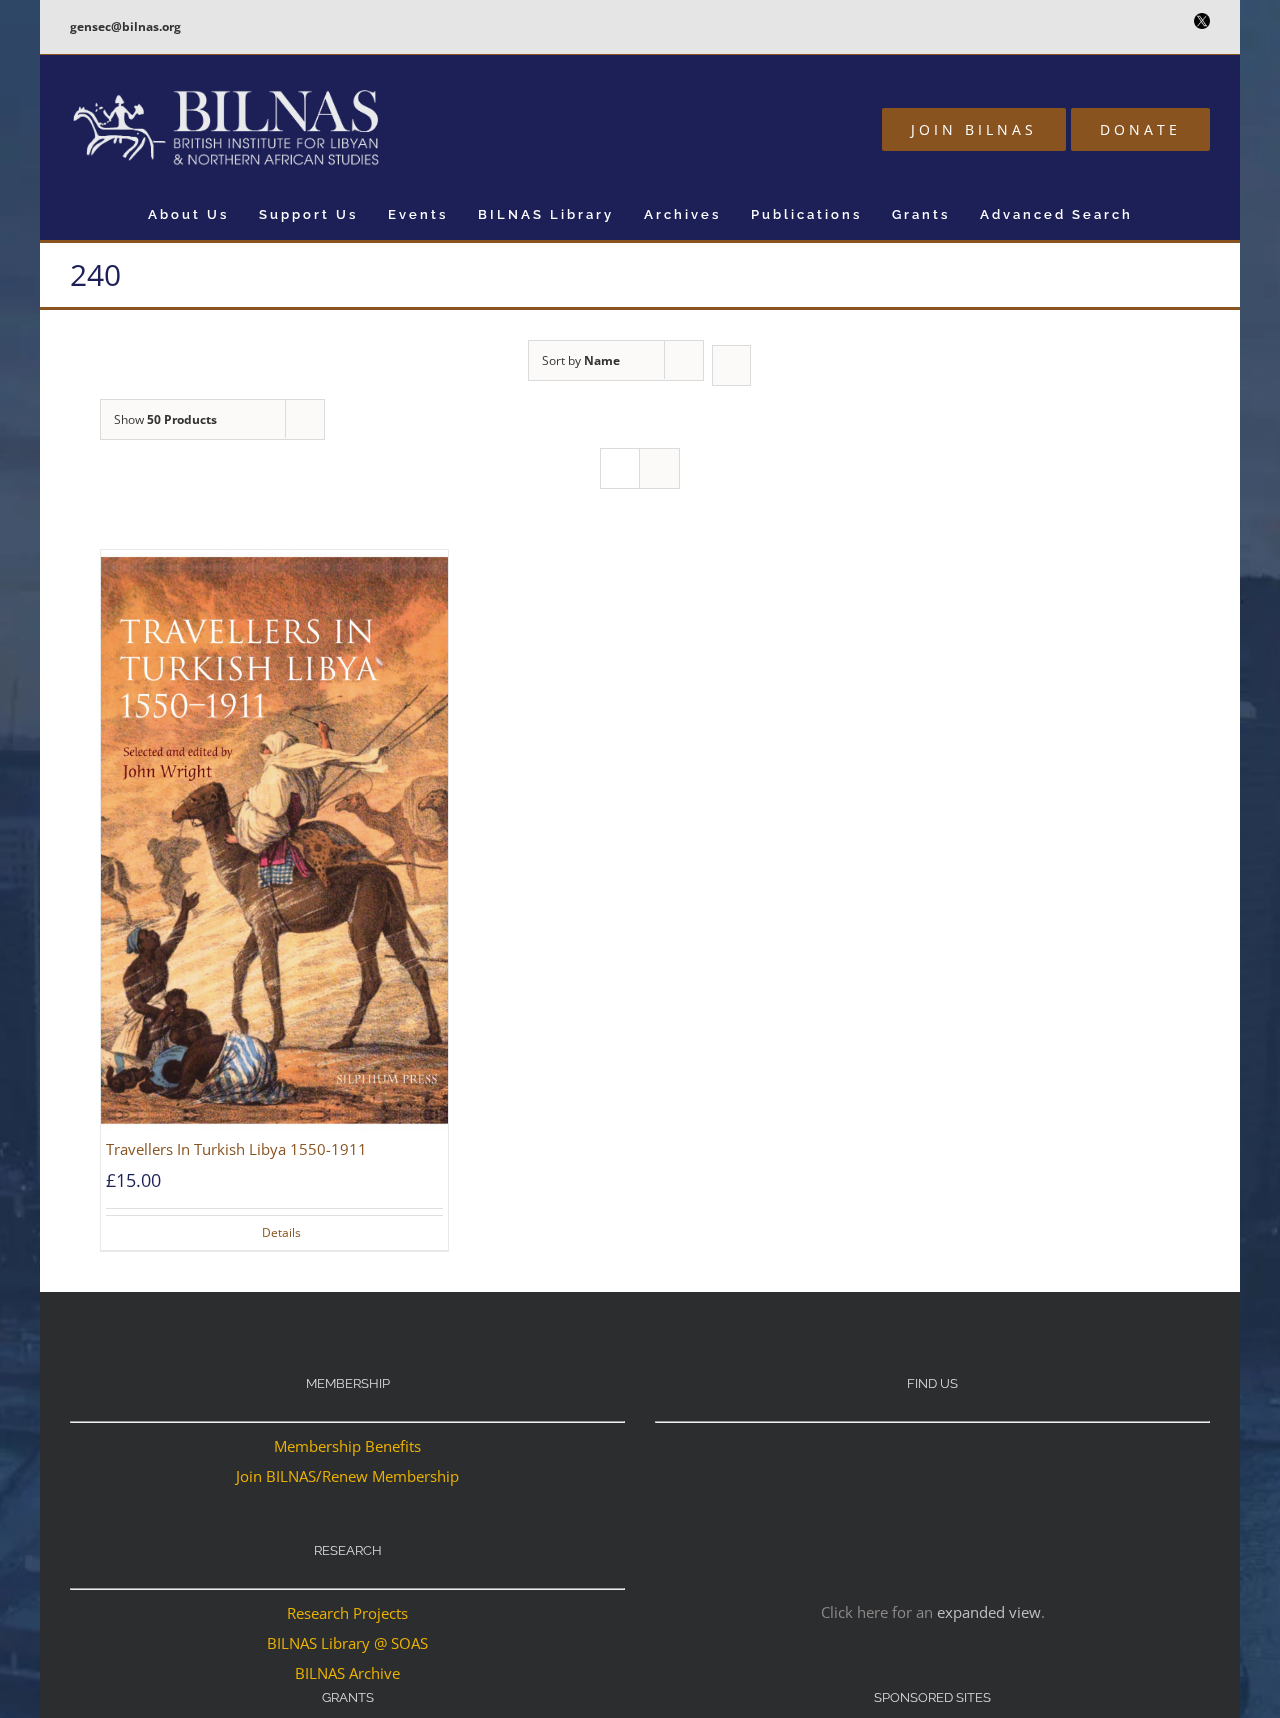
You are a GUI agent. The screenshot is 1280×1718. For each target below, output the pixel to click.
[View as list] (659, 468)
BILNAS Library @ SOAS (347, 1643)
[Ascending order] (731, 365)
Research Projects (347, 1613)
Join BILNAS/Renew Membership (347, 1476)
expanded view (989, 1612)
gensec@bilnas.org (125, 26)
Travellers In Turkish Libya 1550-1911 (236, 1149)
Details (281, 1232)
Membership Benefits (347, 1446)
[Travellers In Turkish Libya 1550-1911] (274, 841)
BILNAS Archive (347, 1673)
